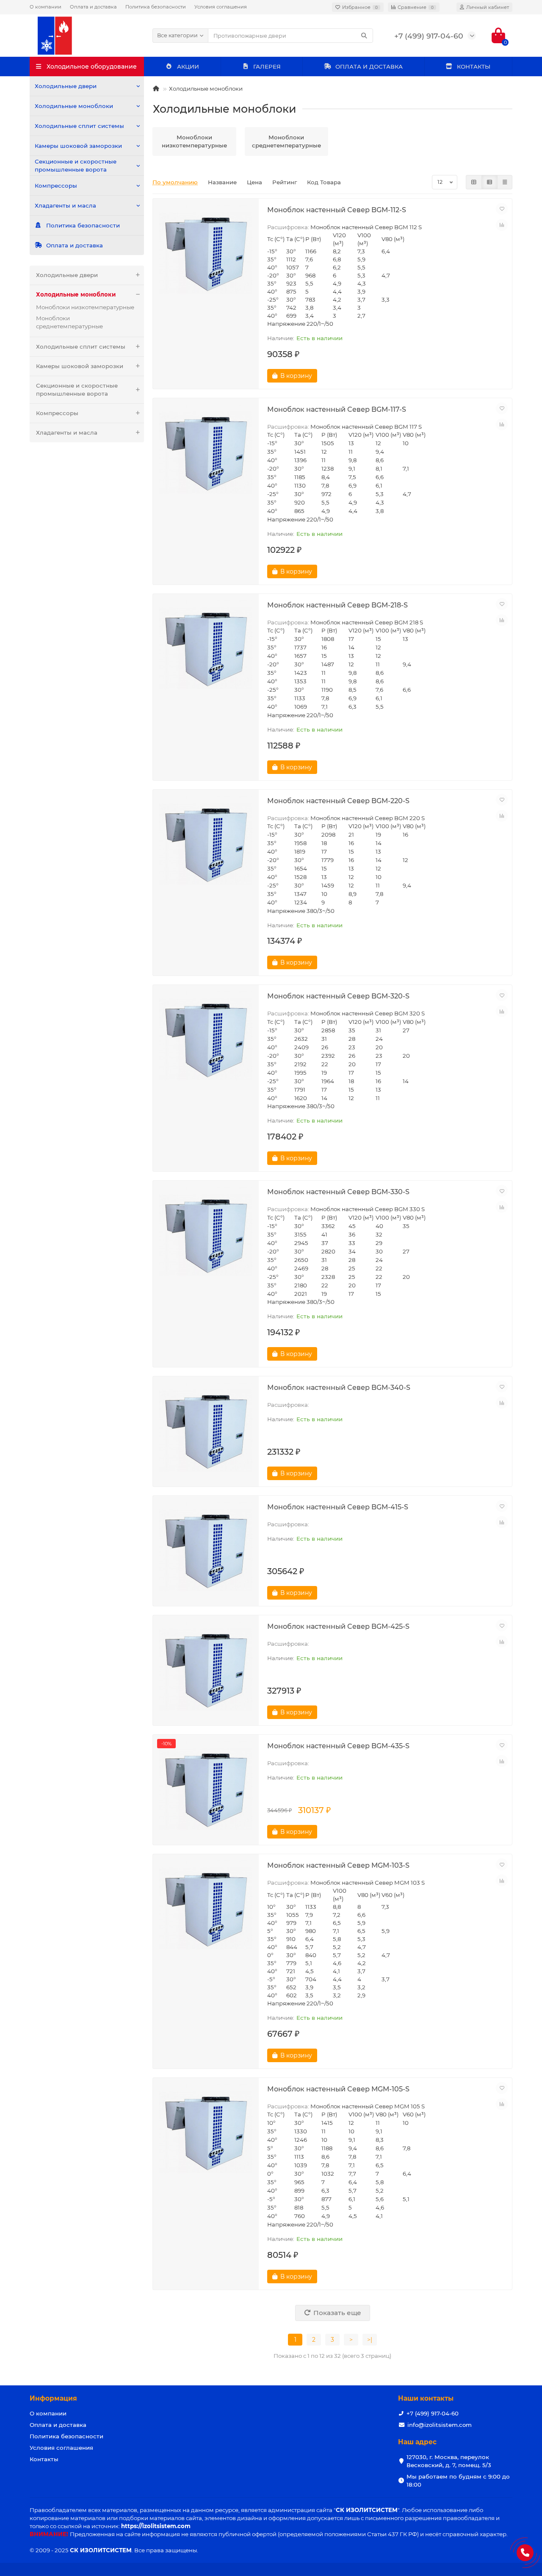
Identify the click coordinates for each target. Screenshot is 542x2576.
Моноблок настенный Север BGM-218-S (337, 605)
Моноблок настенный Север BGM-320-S (338, 996)
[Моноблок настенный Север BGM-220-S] (206, 845)
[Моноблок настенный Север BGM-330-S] (206, 1236)
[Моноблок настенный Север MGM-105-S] (206, 2133)
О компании (46, 7)
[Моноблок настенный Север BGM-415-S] (206, 1551)
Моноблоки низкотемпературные (85, 307)
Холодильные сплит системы (79, 126)
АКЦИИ (188, 67)
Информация (53, 2398)
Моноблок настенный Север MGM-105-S (338, 2089)
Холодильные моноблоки (74, 106)
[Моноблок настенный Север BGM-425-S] (206, 1670)
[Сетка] (474, 182)
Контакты (44, 2459)
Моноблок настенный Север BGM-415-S (338, 1507)
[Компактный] (505, 182)
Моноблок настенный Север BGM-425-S (338, 1626)
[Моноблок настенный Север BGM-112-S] (206, 254)
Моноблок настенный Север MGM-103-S (338, 1865)
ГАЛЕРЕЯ (267, 67)
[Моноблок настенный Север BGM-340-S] (206, 1431)
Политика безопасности (156, 7)
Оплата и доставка (93, 7)
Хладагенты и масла (65, 205)
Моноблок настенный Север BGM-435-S (338, 1746)
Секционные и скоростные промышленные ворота (76, 165)
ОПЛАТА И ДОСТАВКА (369, 67)
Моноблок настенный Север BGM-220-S (338, 801)
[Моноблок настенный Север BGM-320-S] (206, 1040)
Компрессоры (56, 186)
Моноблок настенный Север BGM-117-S (337, 409)
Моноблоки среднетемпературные (69, 322)
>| (370, 2340)
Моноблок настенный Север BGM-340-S (339, 1387)
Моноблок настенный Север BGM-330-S (338, 1192)
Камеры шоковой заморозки (78, 146)
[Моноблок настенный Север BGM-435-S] (206, 1790)
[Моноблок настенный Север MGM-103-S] (206, 1909)
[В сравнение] (502, 225)
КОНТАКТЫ (474, 67)
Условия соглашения (221, 7)
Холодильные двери (66, 86)
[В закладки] (502, 209)
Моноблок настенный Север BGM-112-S (337, 210)
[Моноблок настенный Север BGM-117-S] (206, 453)
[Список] (489, 182)
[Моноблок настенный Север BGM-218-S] (206, 649)
